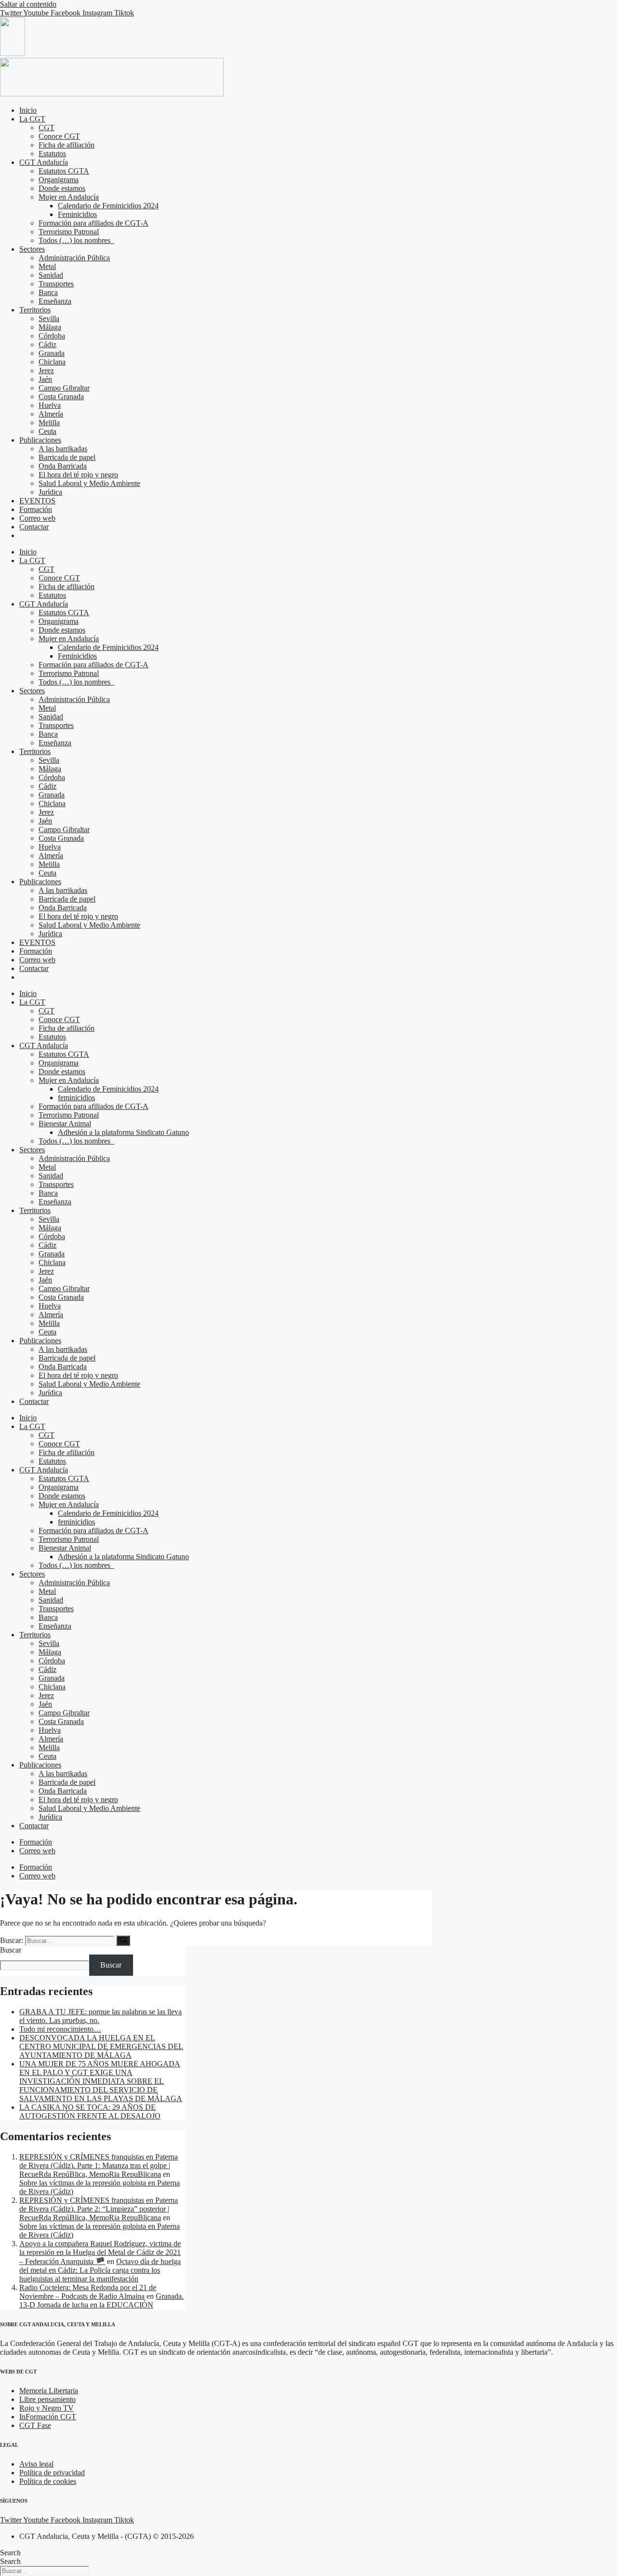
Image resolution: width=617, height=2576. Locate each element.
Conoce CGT (59, 136)
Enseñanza (55, 301)
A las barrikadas (63, 449)
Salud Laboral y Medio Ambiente (89, 483)
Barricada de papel (67, 457)
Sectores (32, 249)
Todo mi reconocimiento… (60, 2029)
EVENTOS (37, 501)
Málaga (50, 327)
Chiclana (52, 362)
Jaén (45, 379)
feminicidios (76, 1098)
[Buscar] (123, 1941)
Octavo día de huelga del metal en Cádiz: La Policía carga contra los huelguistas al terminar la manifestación (100, 2270)
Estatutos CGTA (64, 171)
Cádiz (47, 344)
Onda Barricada (63, 466)
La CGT (32, 119)
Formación (36, 509)
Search (10, 2553)
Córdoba (52, 336)
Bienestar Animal (65, 1124)
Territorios (35, 310)
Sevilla (49, 318)
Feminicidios (77, 214)
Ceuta (47, 431)
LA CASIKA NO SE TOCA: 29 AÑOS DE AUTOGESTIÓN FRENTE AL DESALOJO (90, 2111)
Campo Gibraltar (64, 388)
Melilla (49, 423)
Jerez (46, 371)
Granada (52, 353)
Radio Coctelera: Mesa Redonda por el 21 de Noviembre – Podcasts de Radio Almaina (88, 2292)
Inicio (28, 110)
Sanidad (51, 275)
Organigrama (59, 180)
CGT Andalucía (44, 162)
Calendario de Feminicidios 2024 (108, 206)
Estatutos (52, 154)
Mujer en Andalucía (69, 197)
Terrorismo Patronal (69, 232)
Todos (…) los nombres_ (76, 240)
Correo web (37, 518)
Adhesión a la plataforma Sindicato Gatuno (123, 1132)
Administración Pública (74, 258)
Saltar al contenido (28, 4)
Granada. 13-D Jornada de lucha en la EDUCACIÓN (101, 2300)
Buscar (11, 1950)
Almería (51, 414)
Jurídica (50, 492)
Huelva (50, 405)
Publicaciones (40, 440)
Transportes (56, 284)
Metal (47, 266)
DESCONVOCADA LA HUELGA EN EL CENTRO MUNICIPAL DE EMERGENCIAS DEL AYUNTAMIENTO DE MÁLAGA (101, 2046)
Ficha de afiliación (67, 145)
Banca (48, 292)
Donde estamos (62, 188)
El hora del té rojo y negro (78, 475)
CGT (47, 128)
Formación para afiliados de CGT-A (94, 223)
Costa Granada (61, 397)
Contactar (34, 527)
